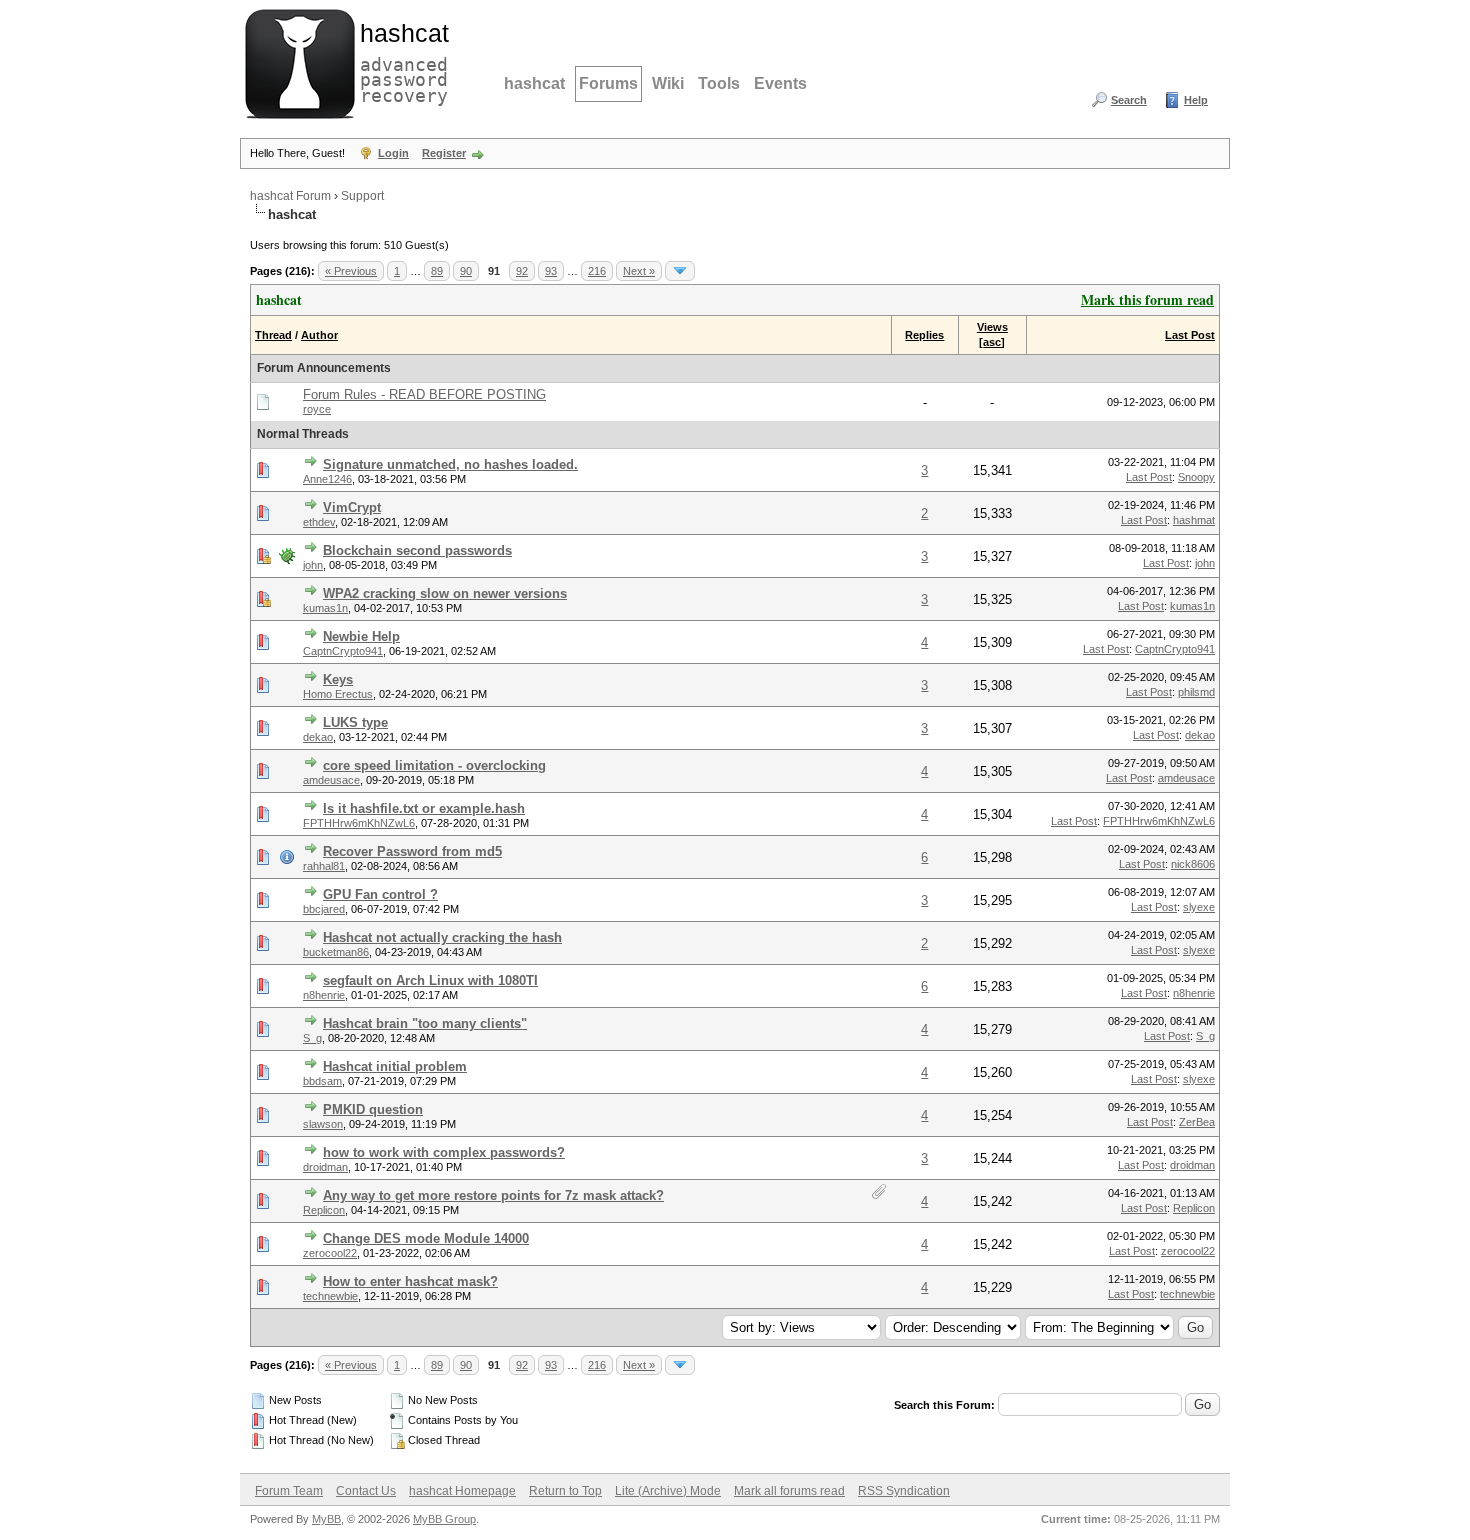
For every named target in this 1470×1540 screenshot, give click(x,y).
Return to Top (565, 1491)
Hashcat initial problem (395, 1066)
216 (597, 271)
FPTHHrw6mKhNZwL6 (359, 823)
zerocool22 (330, 1253)
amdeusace (331, 780)
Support (362, 196)
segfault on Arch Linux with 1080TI (430, 980)
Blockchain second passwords (417, 550)
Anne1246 (327, 479)
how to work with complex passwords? (444, 1152)
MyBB (326, 1519)
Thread (273, 335)
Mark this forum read (1147, 299)
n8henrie (324, 995)
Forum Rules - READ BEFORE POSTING (424, 394)
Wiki (668, 83)
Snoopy (1196, 477)
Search (1129, 100)
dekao (318, 737)
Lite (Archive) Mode (668, 1491)
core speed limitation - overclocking (434, 765)
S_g (312, 1038)
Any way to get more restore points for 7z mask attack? (493, 1195)
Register (444, 153)
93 (551, 271)
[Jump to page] (680, 271)
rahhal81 (324, 866)
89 (437, 271)
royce (317, 409)
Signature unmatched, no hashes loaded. (450, 464)
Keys (338, 679)
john (313, 565)
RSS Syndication (904, 1491)
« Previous (351, 271)
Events (780, 83)
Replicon (324, 1210)
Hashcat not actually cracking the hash (442, 937)
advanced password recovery (400, 61)
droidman (325, 1167)
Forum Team (289, 1491)
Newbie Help (361, 636)
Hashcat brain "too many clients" (425, 1023)
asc (992, 342)
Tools (719, 83)
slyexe (1199, 907)
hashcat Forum (290, 196)
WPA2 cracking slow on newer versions (445, 593)
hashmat (1194, 520)
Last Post (1190, 335)
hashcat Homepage (462, 1491)
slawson (323, 1124)
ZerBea (1197, 1122)
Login (393, 153)
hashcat (534, 83)
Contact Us (366, 1491)
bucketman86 (336, 952)
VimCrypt (352, 507)
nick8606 (1193, 864)
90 (466, 271)
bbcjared (324, 909)
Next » (639, 271)
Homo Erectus (338, 694)
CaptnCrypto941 (343, 651)
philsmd (1196, 692)
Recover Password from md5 (412, 851)
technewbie (330, 1296)
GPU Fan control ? (380, 894)
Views (992, 327)
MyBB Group (444, 1519)
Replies (924, 335)
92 (522, 271)
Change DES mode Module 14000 (426, 1238)
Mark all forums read (789, 1491)
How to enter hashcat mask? (410, 1281)
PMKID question (373, 1109)
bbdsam (322, 1081)
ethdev (319, 522)
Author (319, 335)
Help (1196, 100)
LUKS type (355, 722)
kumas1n (325, 608)
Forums (608, 83)
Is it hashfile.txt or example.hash (424, 808)
